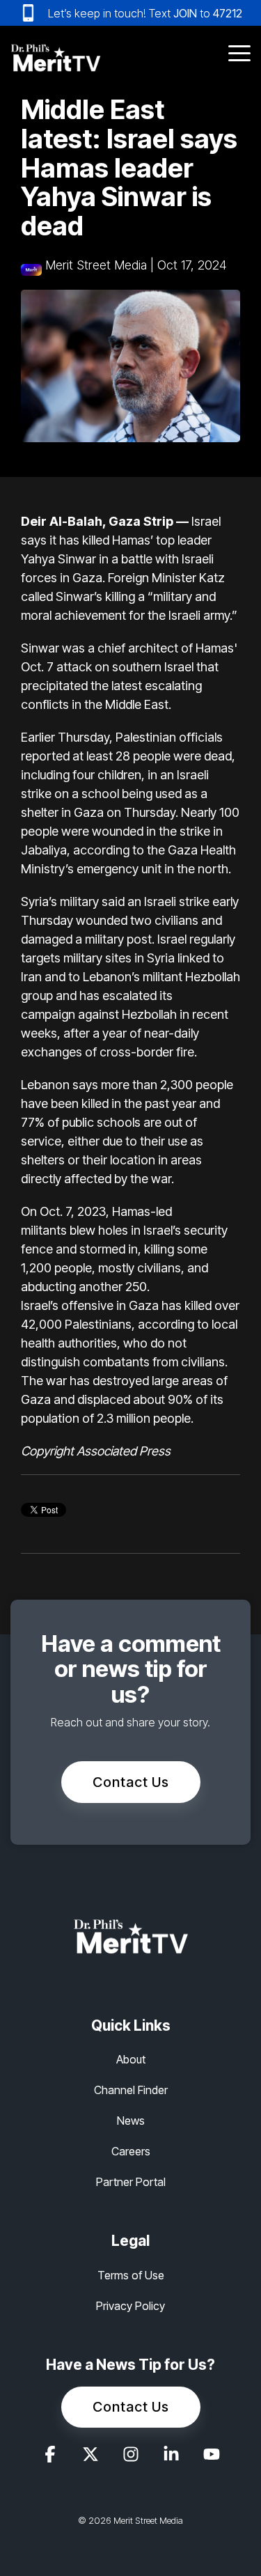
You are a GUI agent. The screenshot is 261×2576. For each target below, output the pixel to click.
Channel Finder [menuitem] (131, 2090)
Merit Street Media (96, 265)
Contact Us (131, 1782)
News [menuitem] (131, 2121)
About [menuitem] (131, 2059)
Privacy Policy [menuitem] (130, 2306)
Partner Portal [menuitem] (131, 2182)
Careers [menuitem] (131, 2151)
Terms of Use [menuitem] (131, 2275)
